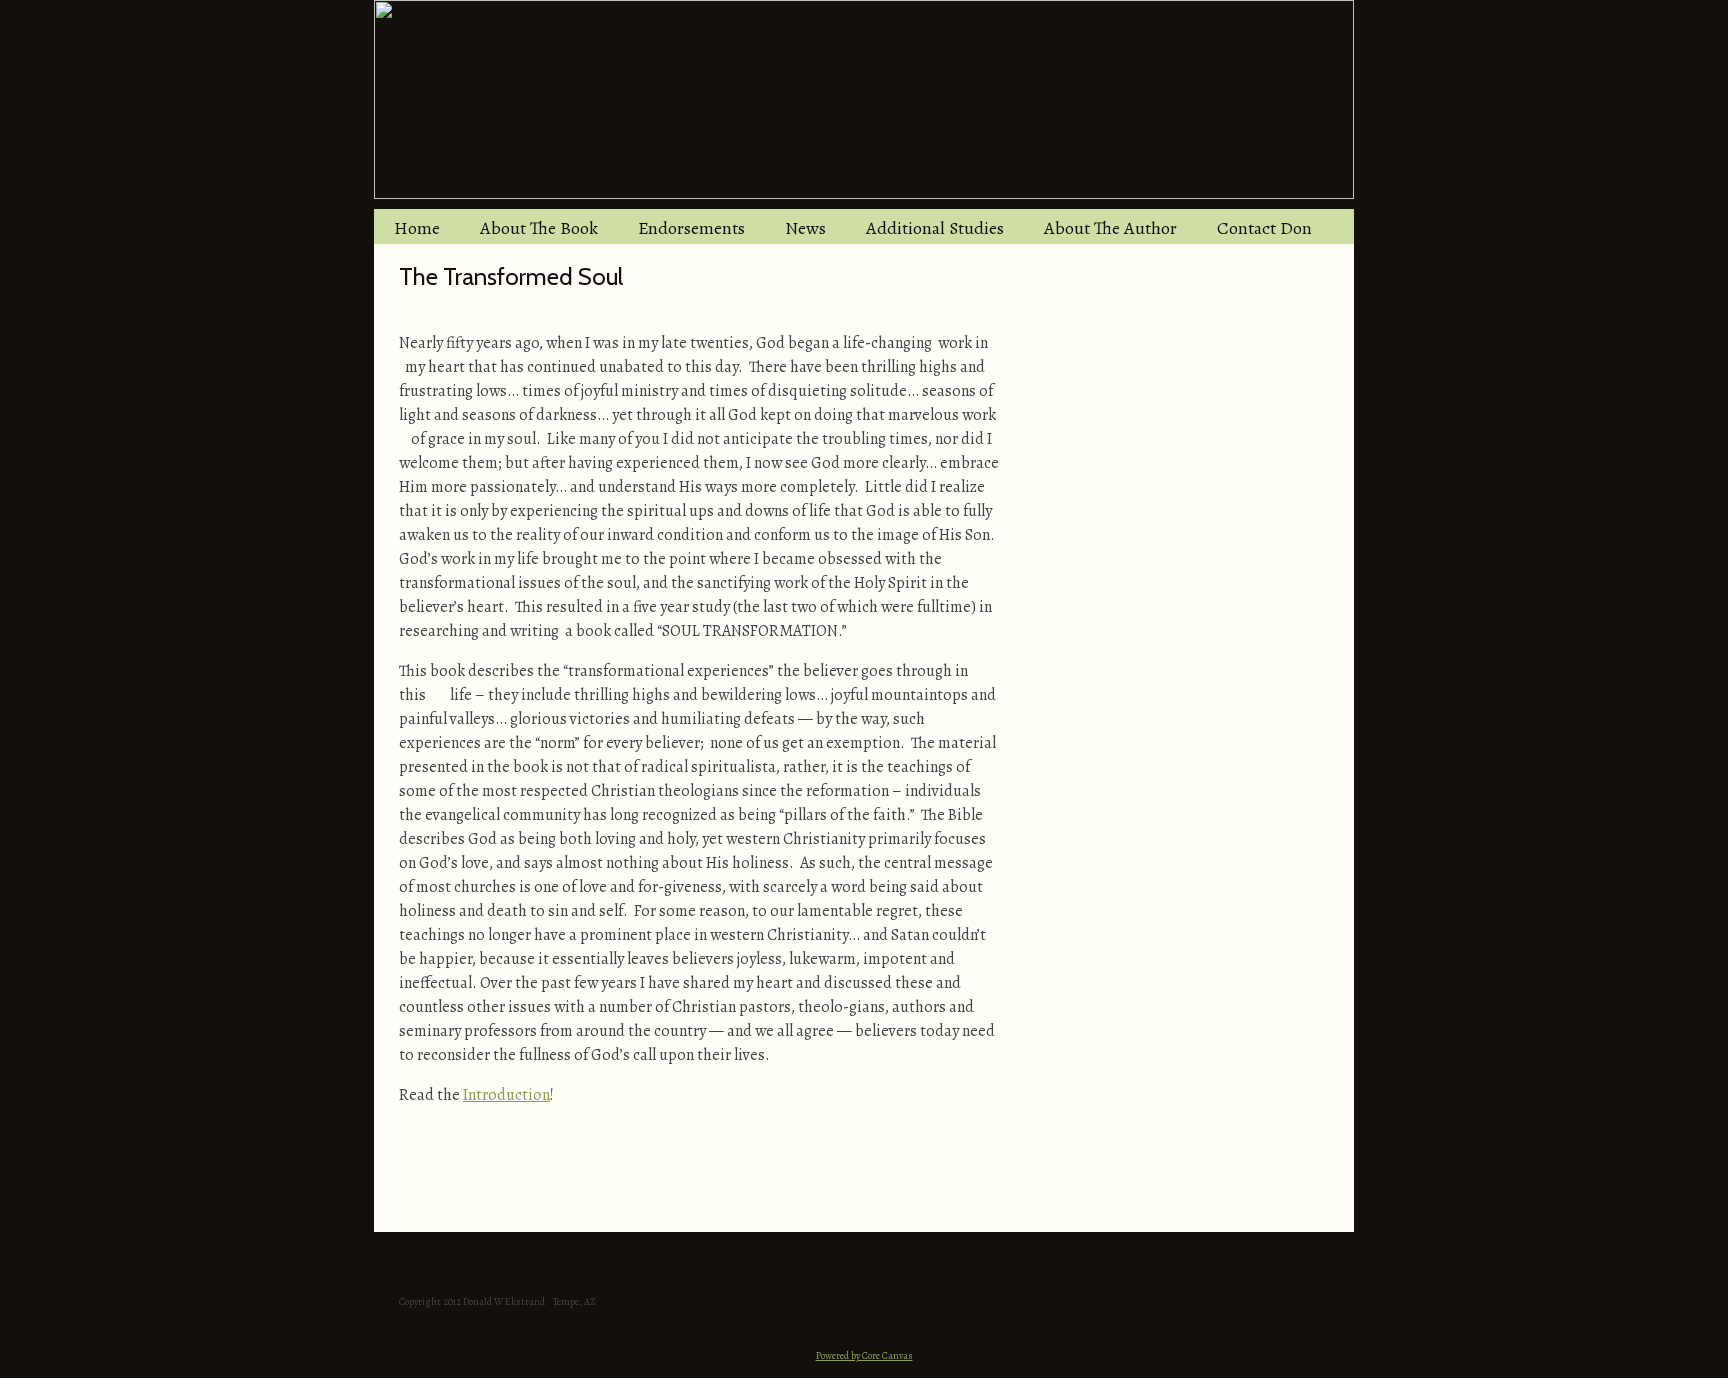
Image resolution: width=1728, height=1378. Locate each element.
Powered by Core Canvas (864, 1355)
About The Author (1110, 228)
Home (417, 228)
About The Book (539, 228)
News (805, 228)
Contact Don (1264, 228)
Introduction (506, 1095)
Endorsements (691, 228)
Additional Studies (935, 228)
